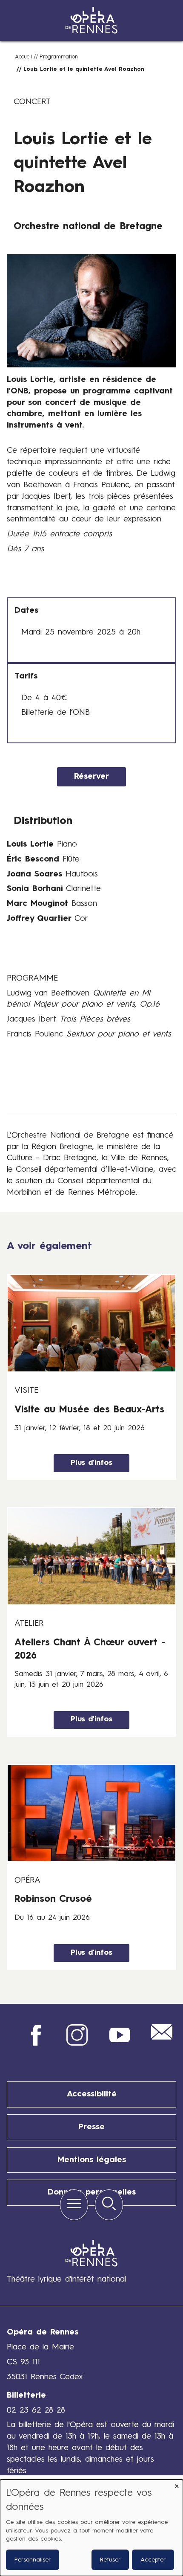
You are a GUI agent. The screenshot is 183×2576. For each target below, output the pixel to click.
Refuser (110, 2560)
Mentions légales (92, 2160)
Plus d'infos (91, 1463)
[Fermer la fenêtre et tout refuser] (177, 2485)
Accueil (23, 57)
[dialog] (91, 2528)
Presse (91, 2127)
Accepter (153, 2560)
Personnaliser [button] (33, 2560)
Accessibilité (92, 2094)
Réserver (91, 777)
